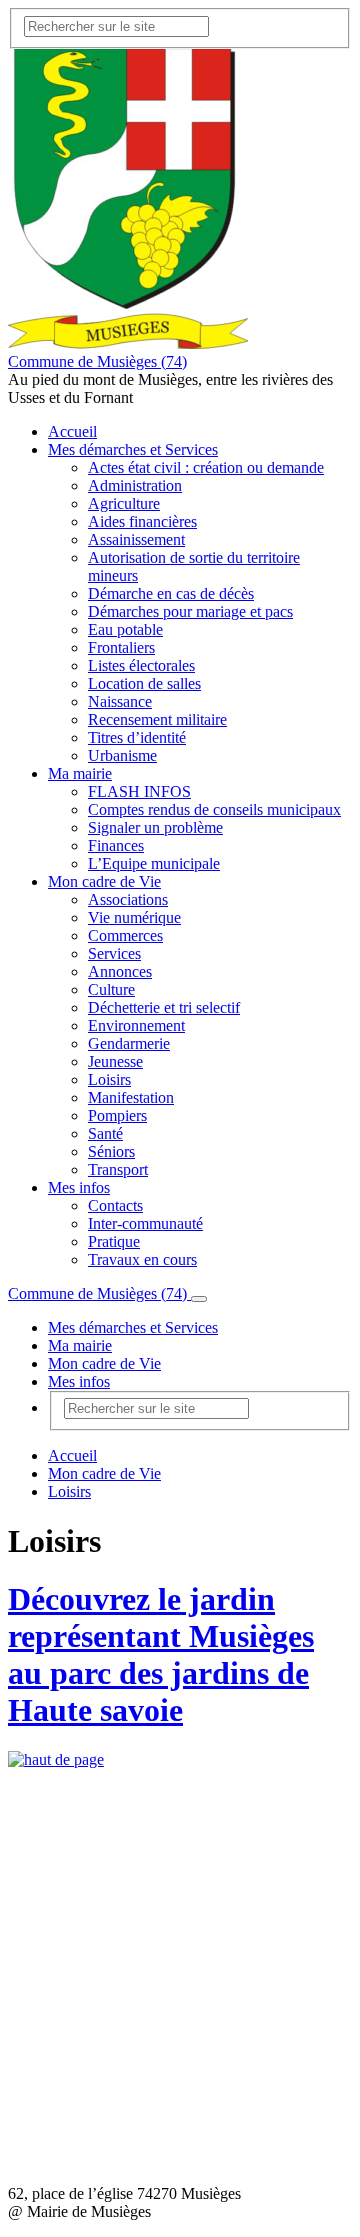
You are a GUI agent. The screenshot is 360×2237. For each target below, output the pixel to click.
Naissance (120, 701)
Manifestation (131, 1097)
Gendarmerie (129, 1043)
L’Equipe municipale (154, 863)
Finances (116, 845)
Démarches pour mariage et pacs (190, 611)
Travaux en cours (142, 1259)
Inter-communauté (145, 1223)
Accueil (72, 431)
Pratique (114, 1241)
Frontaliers (121, 647)
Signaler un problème (155, 827)
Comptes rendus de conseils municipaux (214, 809)
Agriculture (124, 503)
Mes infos (79, 1187)
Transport (118, 1169)
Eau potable (125, 629)
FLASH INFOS (139, 791)
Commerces (125, 935)
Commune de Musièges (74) (97, 361)
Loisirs (109, 1079)
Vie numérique (134, 917)
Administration (135, 485)
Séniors (111, 1151)
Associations (128, 899)
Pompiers (117, 1115)
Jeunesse (115, 1061)
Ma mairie (80, 773)
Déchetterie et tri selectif (164, 1007)
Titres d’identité (137, 737)
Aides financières (142, 521)
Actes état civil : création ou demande (206, 467)
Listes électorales (141, 665)
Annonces (120, 971)
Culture (111, 989)
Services (114, 953)
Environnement (136, 1025)
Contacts (115, 1205)
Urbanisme (122, 755)
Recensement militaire (157, 719)
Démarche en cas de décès (171, 593)
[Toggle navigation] (199, 1299)
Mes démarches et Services (133, 449)
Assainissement (136, 539)
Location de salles (144, 683)
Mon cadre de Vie (104, 881)
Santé (105, 1133)
